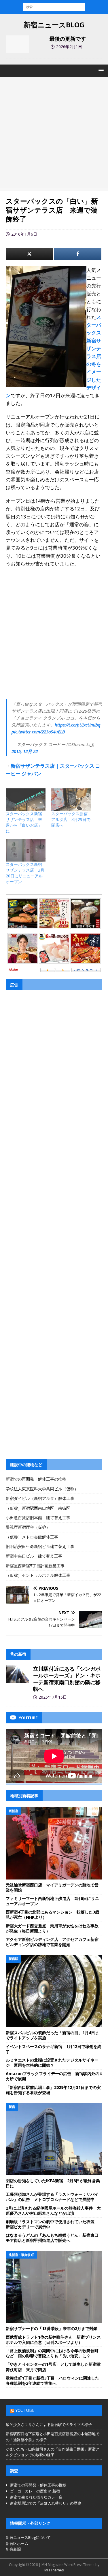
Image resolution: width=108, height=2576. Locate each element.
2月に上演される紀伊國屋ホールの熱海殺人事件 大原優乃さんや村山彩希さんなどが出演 (53, 2211)
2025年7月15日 (53, 1697)
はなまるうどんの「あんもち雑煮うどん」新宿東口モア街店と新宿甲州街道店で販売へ (52, 2238)
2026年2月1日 (69, 47)
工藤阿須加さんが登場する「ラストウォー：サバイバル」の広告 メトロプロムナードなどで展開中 (52, 2197)
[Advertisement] (54, 134)
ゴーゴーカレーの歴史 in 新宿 (35, 2491)
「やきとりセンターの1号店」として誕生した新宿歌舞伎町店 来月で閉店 (53, 2367)
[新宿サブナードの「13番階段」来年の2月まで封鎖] (54, 2287)
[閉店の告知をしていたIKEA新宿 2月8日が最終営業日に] (54, 2139)
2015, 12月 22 (25, 751)
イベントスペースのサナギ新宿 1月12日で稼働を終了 (54, 2049)
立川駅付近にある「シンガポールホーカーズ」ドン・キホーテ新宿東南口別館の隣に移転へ (67, 1679)
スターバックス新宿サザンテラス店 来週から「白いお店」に (24, 822)
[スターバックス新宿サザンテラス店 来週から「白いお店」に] (26, 800)
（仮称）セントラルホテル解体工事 (38, 1575)
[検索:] (54, 6)
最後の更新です (68, 39)
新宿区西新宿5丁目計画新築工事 (35, 1566)
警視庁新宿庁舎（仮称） (28, 1527)
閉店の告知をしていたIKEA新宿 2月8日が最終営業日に (53, 2183)
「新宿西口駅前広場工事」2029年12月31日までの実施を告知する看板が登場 (53, 2090)
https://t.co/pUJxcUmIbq (78, 725)
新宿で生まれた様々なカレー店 (36, 2497)
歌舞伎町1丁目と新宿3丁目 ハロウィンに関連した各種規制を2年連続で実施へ (52, 2381)
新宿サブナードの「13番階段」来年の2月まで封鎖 (52, 2328)
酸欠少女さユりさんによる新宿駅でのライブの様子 (49, 2424)
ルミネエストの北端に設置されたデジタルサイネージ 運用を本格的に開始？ (52, 2063)
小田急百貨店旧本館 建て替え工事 (38, 1518)
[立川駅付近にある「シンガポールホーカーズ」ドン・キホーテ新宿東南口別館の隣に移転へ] (17, 1674)
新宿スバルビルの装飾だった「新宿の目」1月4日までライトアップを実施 (52, 2035)
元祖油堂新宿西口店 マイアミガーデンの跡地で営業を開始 (52, 1887)
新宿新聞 (13, 2549)
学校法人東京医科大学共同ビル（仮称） (42, 1489)
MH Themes (54, 2570)
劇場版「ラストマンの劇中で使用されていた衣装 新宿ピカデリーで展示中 (52, 2224)
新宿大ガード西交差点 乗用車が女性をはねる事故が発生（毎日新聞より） (52, 1928)
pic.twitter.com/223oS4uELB (38, 732)
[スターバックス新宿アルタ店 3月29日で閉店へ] (71, 800)
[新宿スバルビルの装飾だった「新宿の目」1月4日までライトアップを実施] (54, 1991)
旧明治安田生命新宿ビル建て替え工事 (40, 1546)
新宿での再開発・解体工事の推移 (36, 1479)
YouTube (25, 2410)
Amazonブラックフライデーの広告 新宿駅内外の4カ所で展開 (54, 2076)
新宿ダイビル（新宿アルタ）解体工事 (40, 1498)
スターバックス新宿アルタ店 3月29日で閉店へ (71, 819)
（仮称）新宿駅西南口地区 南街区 (38, 1508)
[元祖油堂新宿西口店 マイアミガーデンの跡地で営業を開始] (54, 1843)
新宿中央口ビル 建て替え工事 (34, 1556)
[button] (100, 70)
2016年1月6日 (24, 234)
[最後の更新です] (17, 44)
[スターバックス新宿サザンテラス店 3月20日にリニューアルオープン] (26, 850)
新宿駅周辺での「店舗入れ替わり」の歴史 (46, 2503)
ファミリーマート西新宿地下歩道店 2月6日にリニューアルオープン (52, 1901)
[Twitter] (30, 254)
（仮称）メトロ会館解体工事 (32, 1537)
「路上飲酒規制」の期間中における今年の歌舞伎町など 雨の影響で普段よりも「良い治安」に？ (52, 2353)
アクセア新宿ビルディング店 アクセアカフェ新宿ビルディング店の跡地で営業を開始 (52, 1942)
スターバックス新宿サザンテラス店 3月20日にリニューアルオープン (25, 873)
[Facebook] (78, 254)
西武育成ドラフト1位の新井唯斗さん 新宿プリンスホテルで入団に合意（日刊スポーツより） (53, 2340)
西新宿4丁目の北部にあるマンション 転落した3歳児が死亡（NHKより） (52, 1915)
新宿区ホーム (17, 2543)
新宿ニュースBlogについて (28, 2537)
